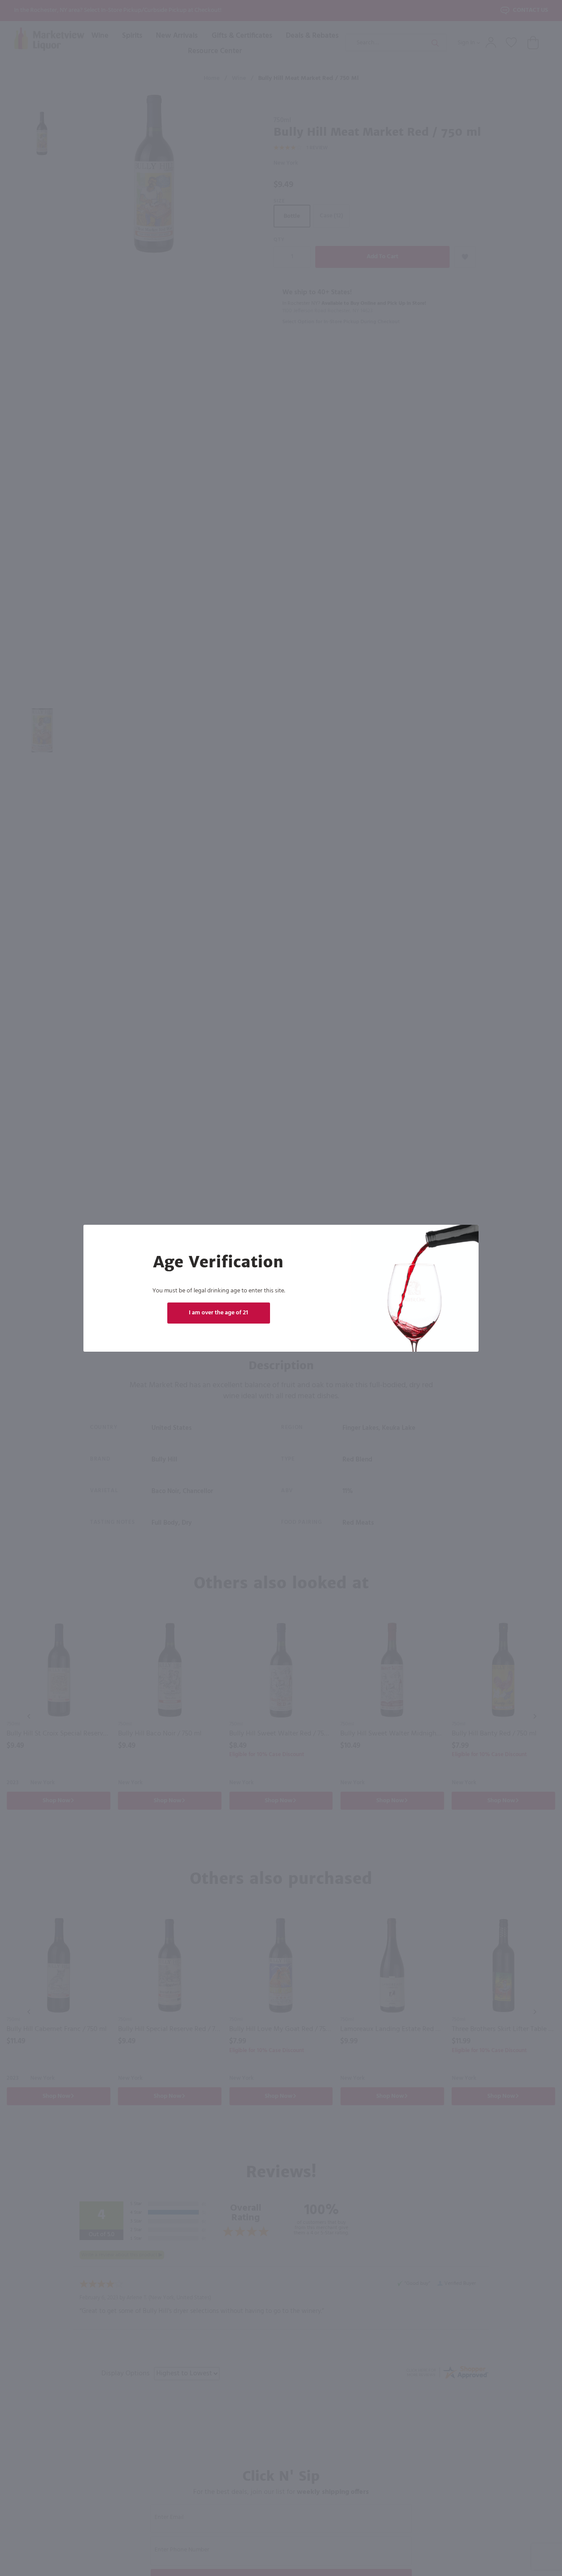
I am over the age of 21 (218, 1313)
